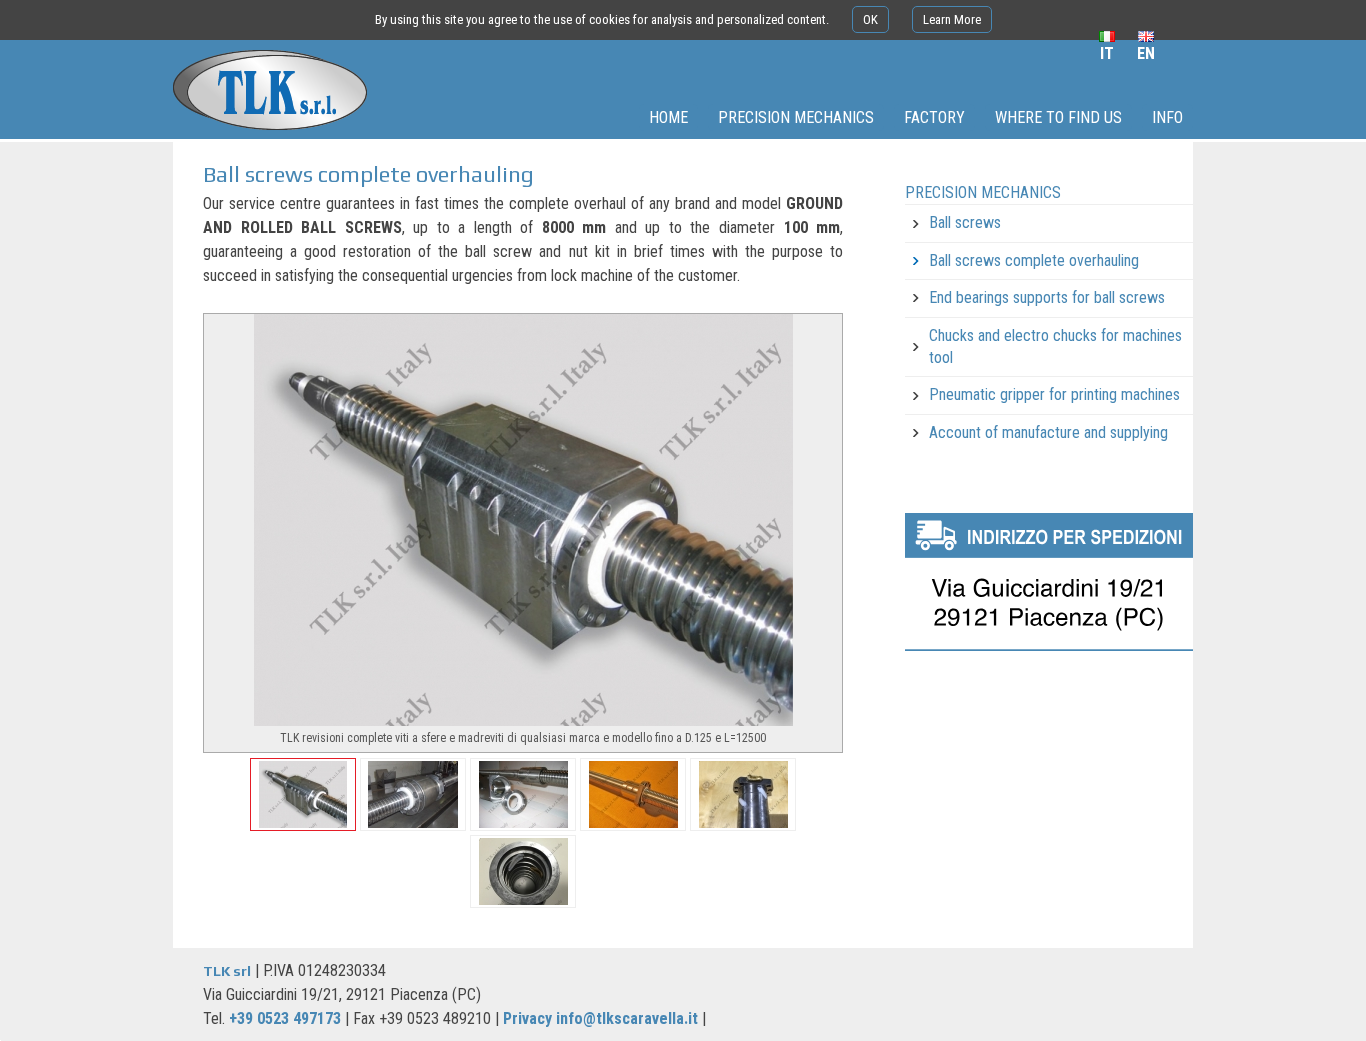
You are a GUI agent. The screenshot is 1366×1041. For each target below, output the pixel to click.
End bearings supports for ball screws (1047, 297)
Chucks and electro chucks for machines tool (1055, 346)
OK (870, 19)
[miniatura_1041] (413, 794)
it (1107, 53)
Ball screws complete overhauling (1034, 260)
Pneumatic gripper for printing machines (1054, 394)
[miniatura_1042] (523, 794)
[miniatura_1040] (303, 794)
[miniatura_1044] (743, 794)
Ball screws (965, 222)
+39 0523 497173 (285, 1018)
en (1146, 53)
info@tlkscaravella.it (627, 1018)
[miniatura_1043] (633, 794)
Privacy (527, 1018)
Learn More (952, 19)
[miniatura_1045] (523, 871)
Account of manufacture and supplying (1048, 432)
